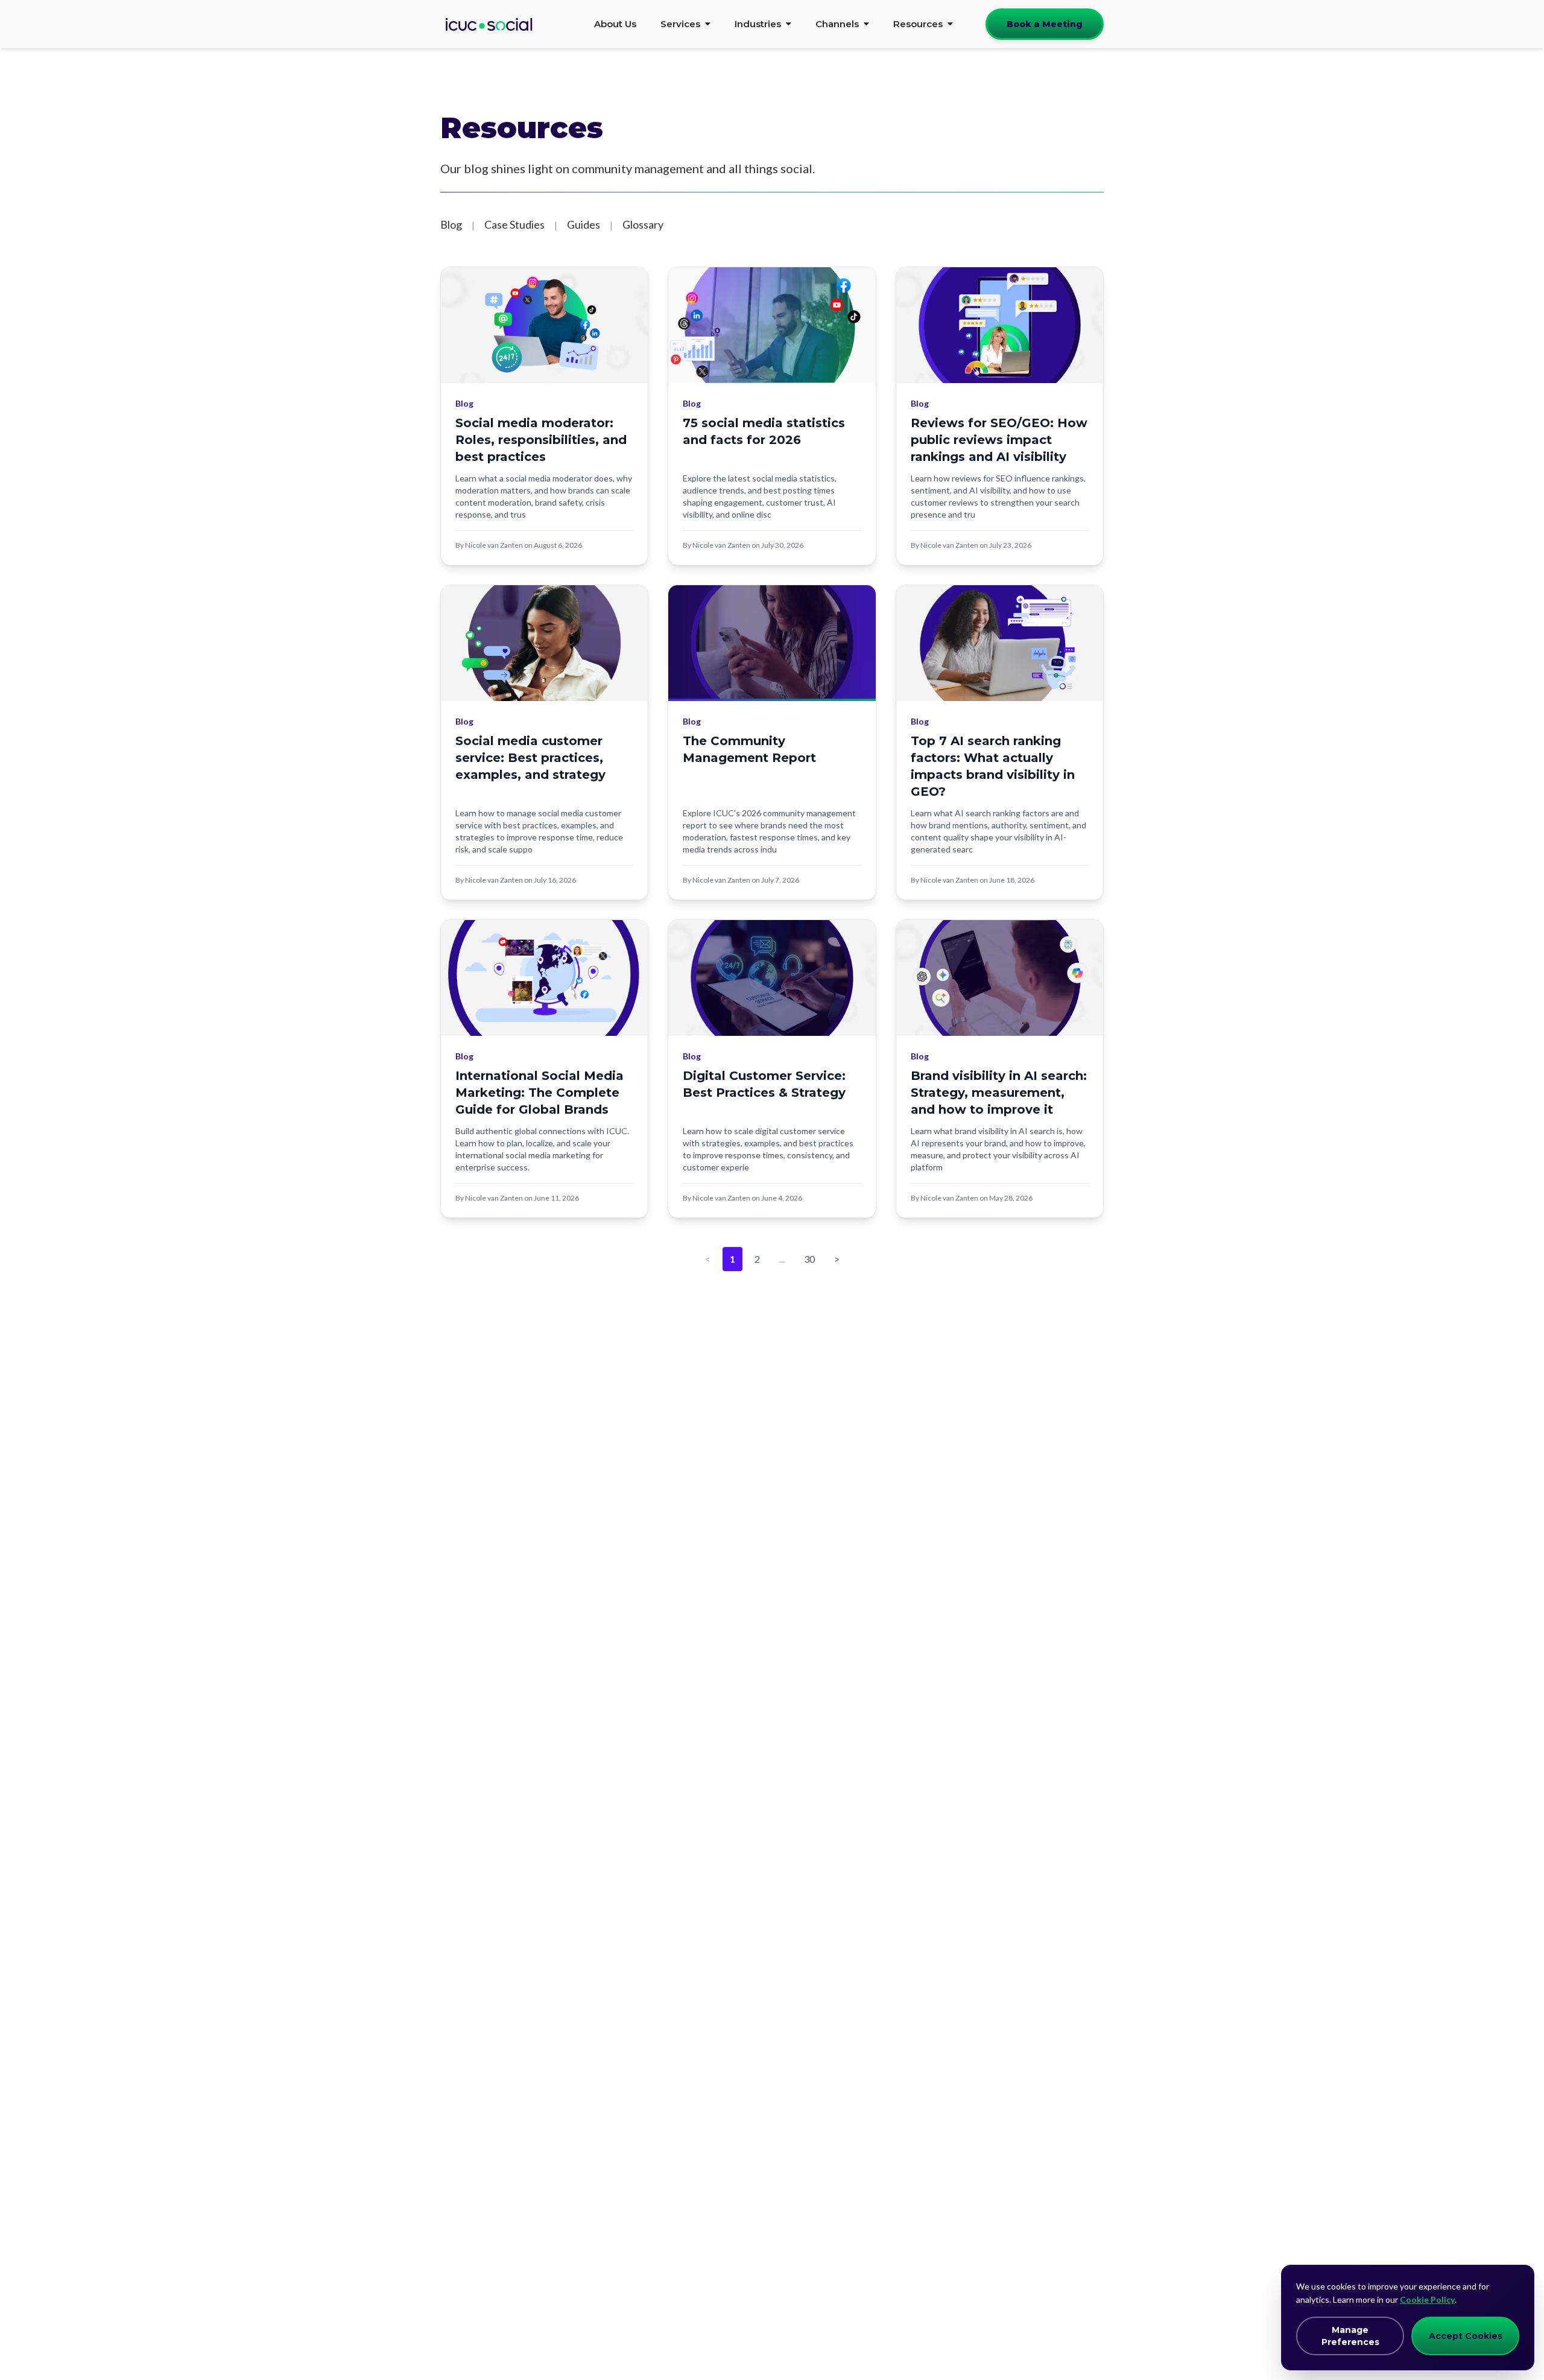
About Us (615, 24)
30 (809, 1259)
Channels (837, 24)
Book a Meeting (1045, 24)
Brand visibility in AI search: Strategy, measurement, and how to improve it (999, 1093)
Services (680, 24)
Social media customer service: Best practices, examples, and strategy (530, 758)
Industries (758, 24)
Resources (918, 24)
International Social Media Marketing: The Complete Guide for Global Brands (539, 1093)
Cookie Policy (1427, 2299)
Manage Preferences (1350, 2336)
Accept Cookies (1466, 2336)
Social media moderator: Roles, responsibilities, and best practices (541, 440)
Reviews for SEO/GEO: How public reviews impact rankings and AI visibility (999, 440)
